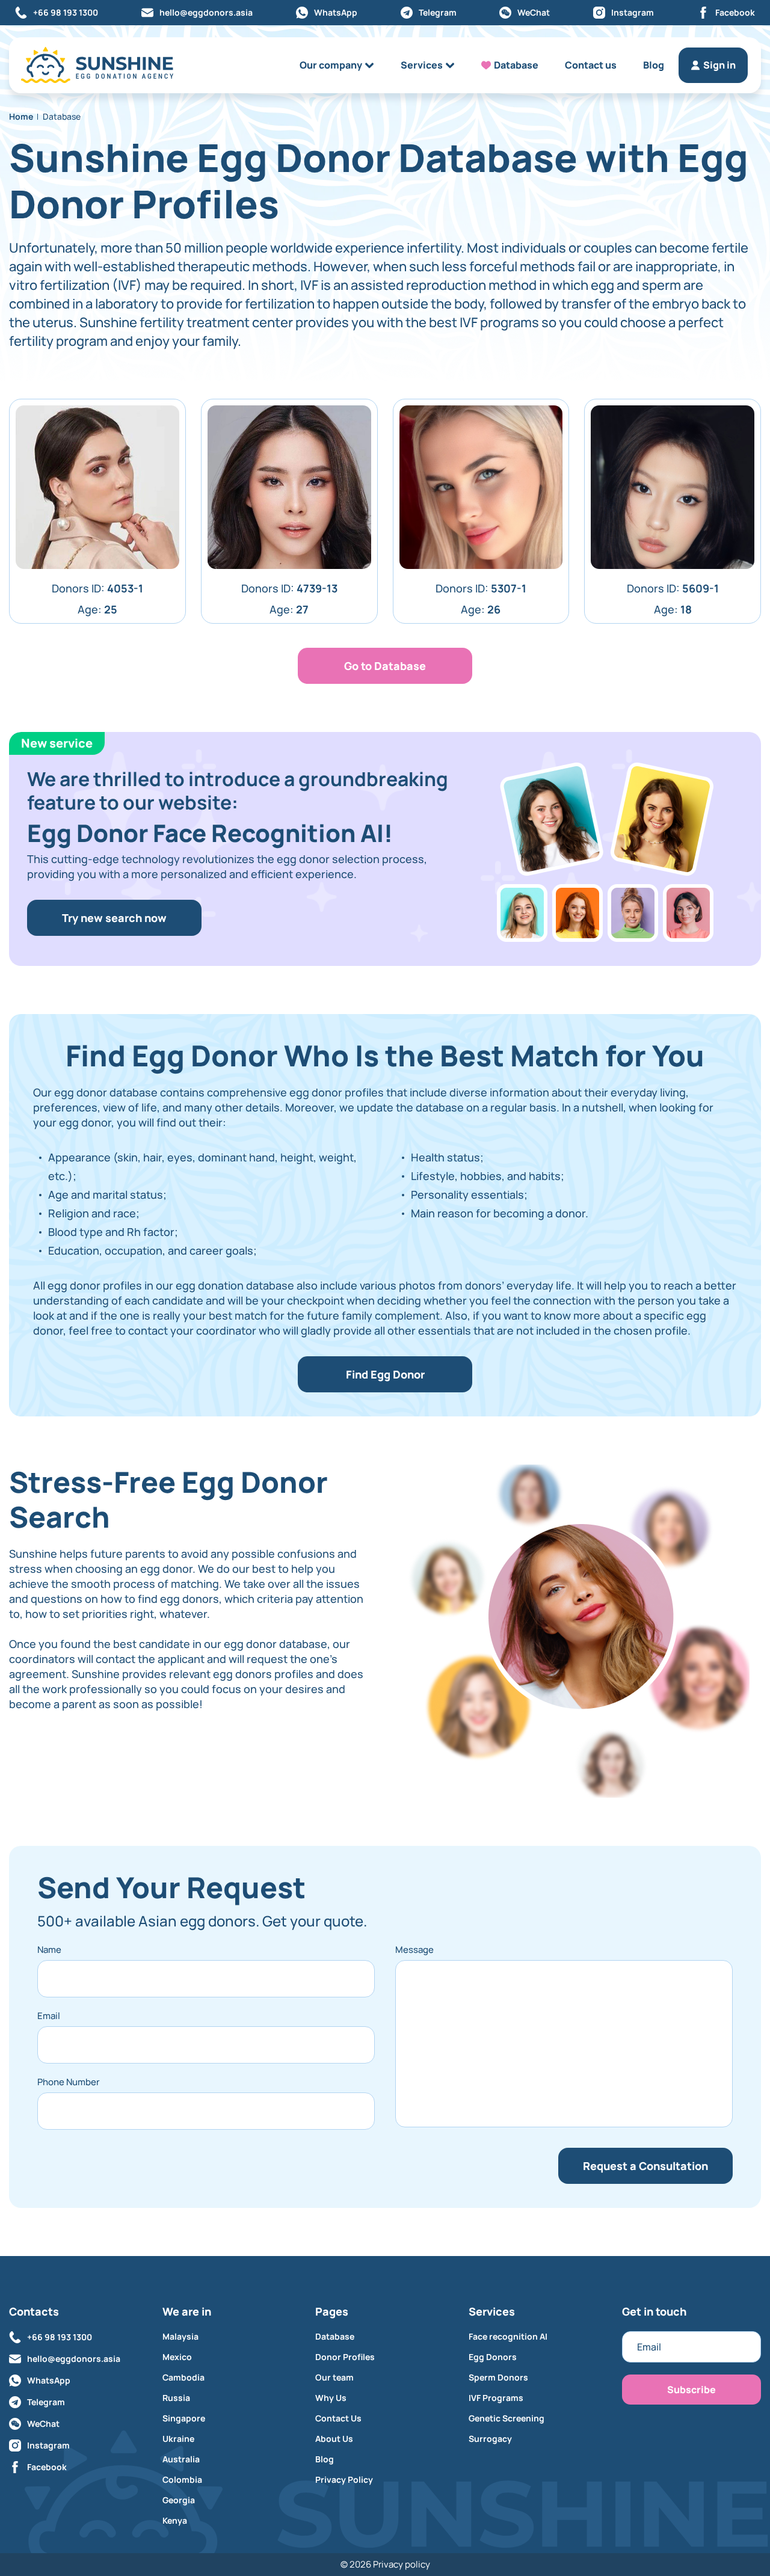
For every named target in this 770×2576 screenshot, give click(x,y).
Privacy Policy (344, 2480)
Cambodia (183, 2378)
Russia (176, 2398)
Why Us (331, 2398)
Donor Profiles (345, 2357)
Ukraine (178, 2439)
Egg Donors (493, 2357)
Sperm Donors (498, 2378)
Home (21, 116)
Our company (331, 65)
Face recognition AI (508, 2337)
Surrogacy (490, 2439)
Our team (334, 2378)
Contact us (591, 65)
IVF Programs (496, 2398)
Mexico (177, 2357)
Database (516, 65)
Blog (654, 65)
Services (422, 65)
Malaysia (180, 2337)
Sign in (719, 65)
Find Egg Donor (385, 1374)
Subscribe (691, 2390)
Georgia (179, 2500)
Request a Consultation (645, 2166)
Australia (181, 2459)
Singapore (184, 2418)
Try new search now (114, 918)
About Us (334, 2439)
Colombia (182, 2480)
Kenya (175, 2521)
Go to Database (385, 666)
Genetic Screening (507, 2418)
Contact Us (338, 2418)
